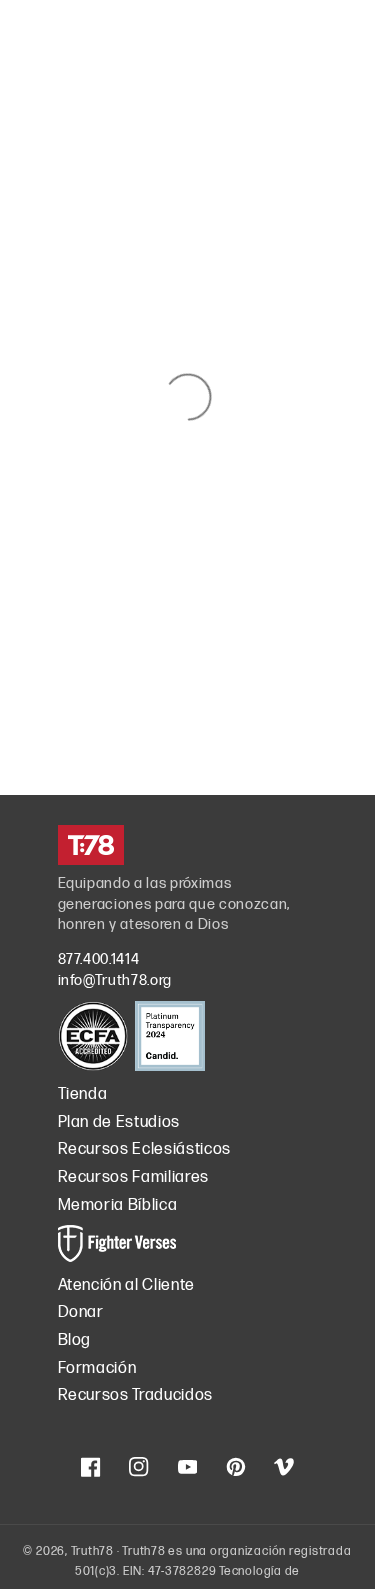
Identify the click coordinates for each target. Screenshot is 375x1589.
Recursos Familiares (134, 1177)
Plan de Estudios (119, 1122)
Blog (75, 1340)
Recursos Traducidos (136, 1395)
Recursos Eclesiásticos (145, 1149)
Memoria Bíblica (118, 1205)
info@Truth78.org (115, 980)
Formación (97, 1368)
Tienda (83, 1094)
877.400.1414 (99, 959)
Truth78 (92, 1551)
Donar (81, 1312)
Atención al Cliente (127, 1285)
